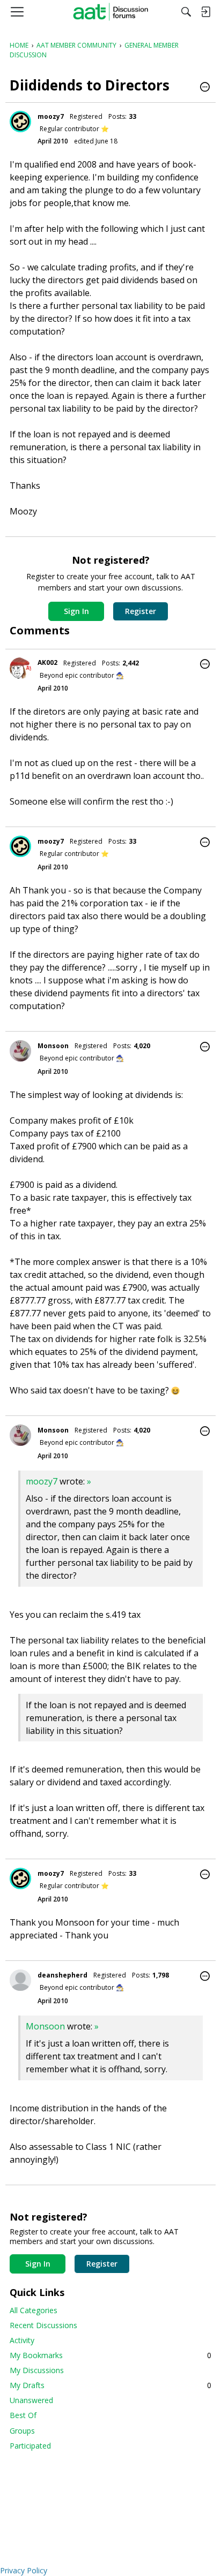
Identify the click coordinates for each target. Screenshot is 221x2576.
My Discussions (37, 2370)
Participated (30, 2446)
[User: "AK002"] (20, 668)
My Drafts (110, 2385)
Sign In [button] (76, 611)
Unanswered (31, 2400)
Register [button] (141, 611)
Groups (22, 2431)
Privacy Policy (24, 2570)
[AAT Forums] (111, 12)
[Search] (186, 12)
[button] (205, 88)
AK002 (47, 662)
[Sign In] (205, 12)
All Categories (34, 2310)
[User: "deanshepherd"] (20, 1980)
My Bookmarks (110, 2355)
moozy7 (51, 116)
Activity (22, 2340)
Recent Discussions (43, 2325)
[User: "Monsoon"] (20, 1051)
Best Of (23, 2415)
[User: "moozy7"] (20, 122)
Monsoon (53, 1046)
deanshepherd (62, 1975)
